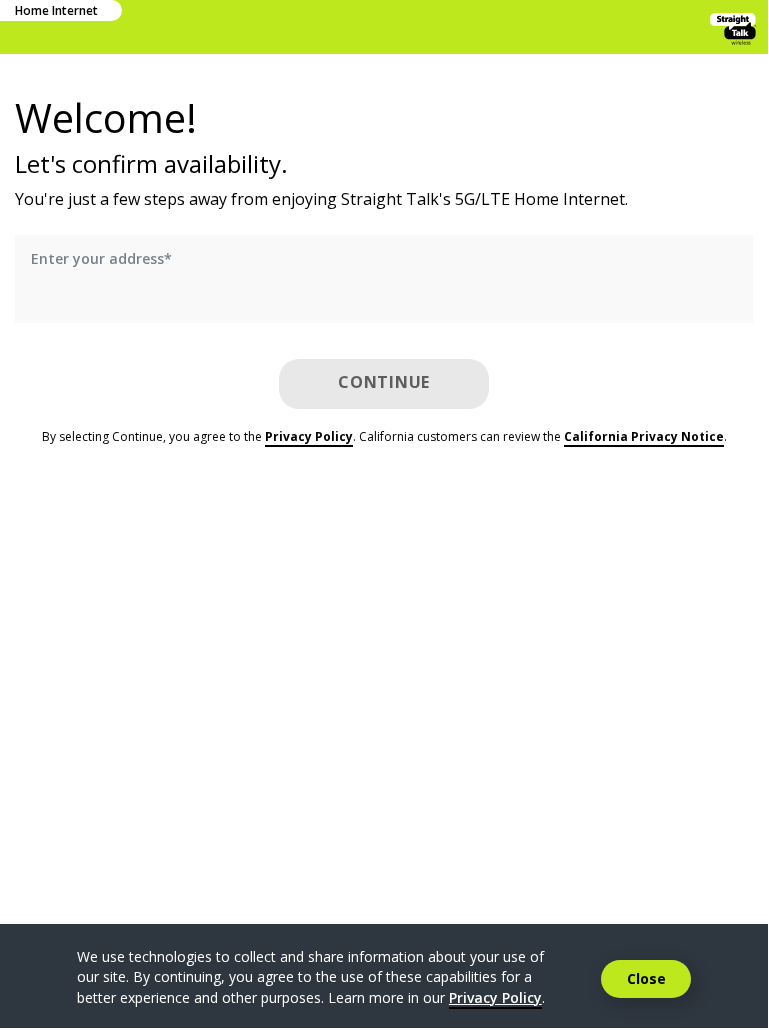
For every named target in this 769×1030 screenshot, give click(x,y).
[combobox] (384, 287)
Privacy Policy (309, 436)
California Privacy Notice (644, 436)
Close (646, 978)
